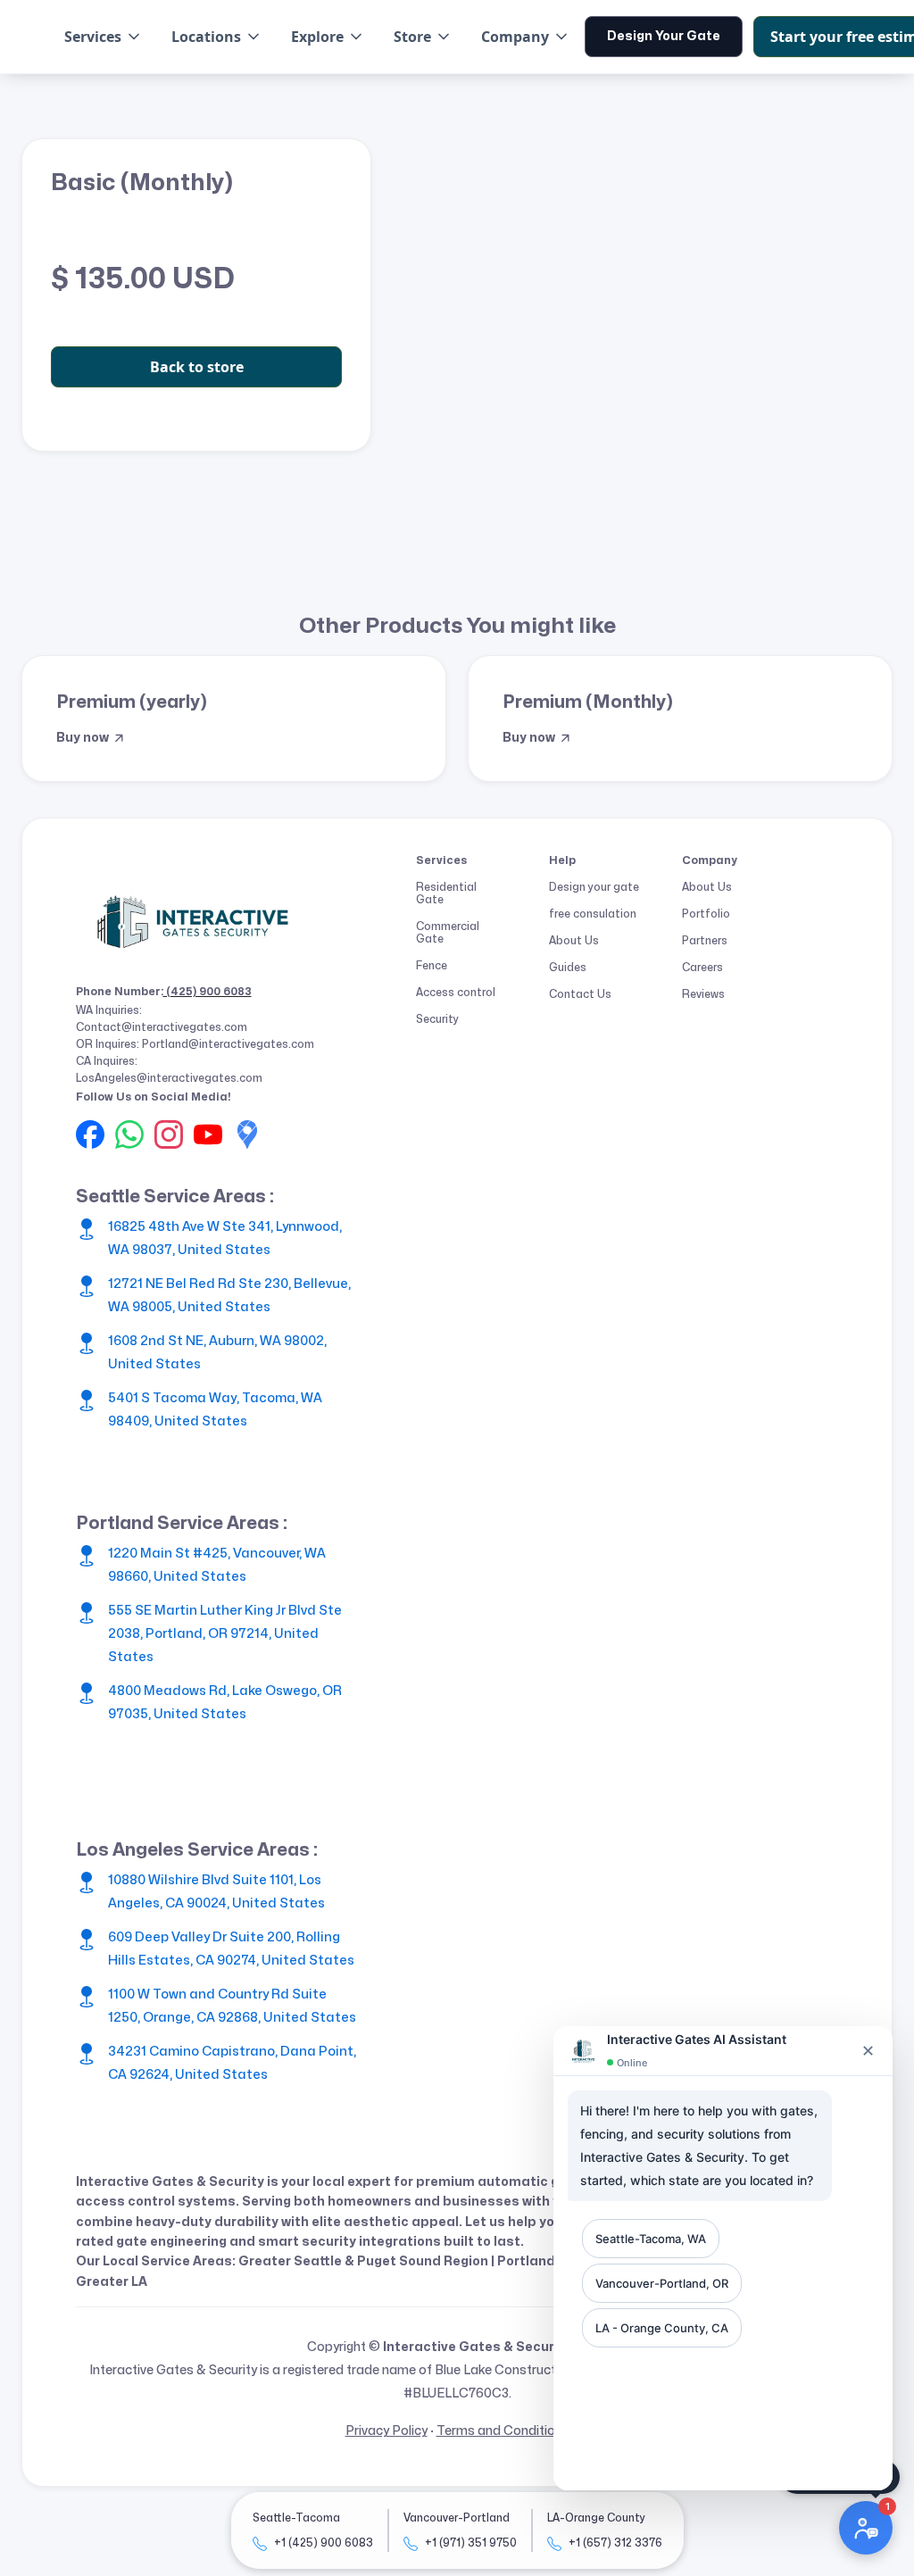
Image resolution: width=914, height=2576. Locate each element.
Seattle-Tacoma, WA (651, 2239)
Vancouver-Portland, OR (662, 2283)
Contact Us (580, 994)
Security (437, 1019)
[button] (104, 37)
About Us (574, 941)
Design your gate (594, 887)
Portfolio (706, 914)
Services (93, 37)
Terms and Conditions (503, 2431)
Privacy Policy (386, 2431)
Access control (456, 993)
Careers (702, 968)
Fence (432, 966)
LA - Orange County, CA (662, 2328)
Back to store (197, 367)
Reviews (703, 994)
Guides (568, 968)
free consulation (593, 914)
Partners (705, 941)
